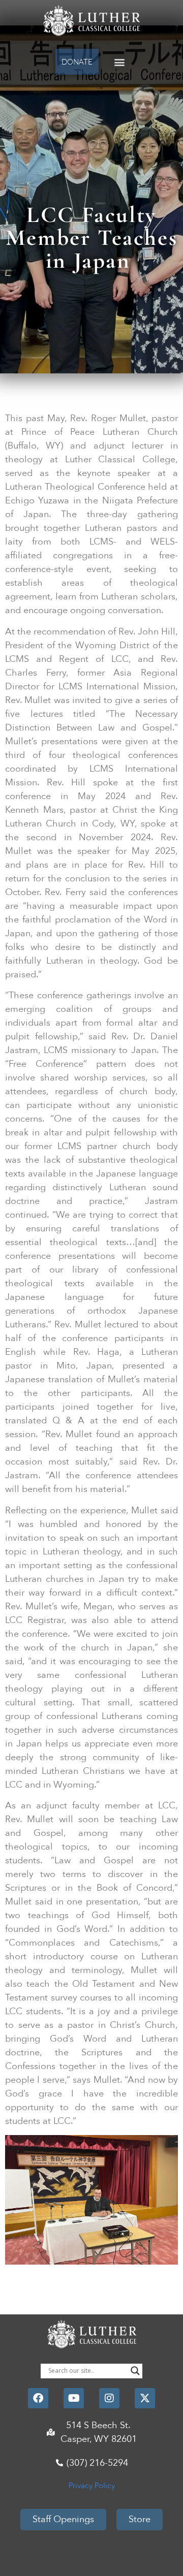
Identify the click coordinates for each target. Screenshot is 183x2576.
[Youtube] (74, 2398)
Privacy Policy (92, 2486)
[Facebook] (38, 2398)
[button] (120, 62)
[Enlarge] (165, 2148)
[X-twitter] (145, 2398)
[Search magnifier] (135, 2371)
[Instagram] (109, 2398)
